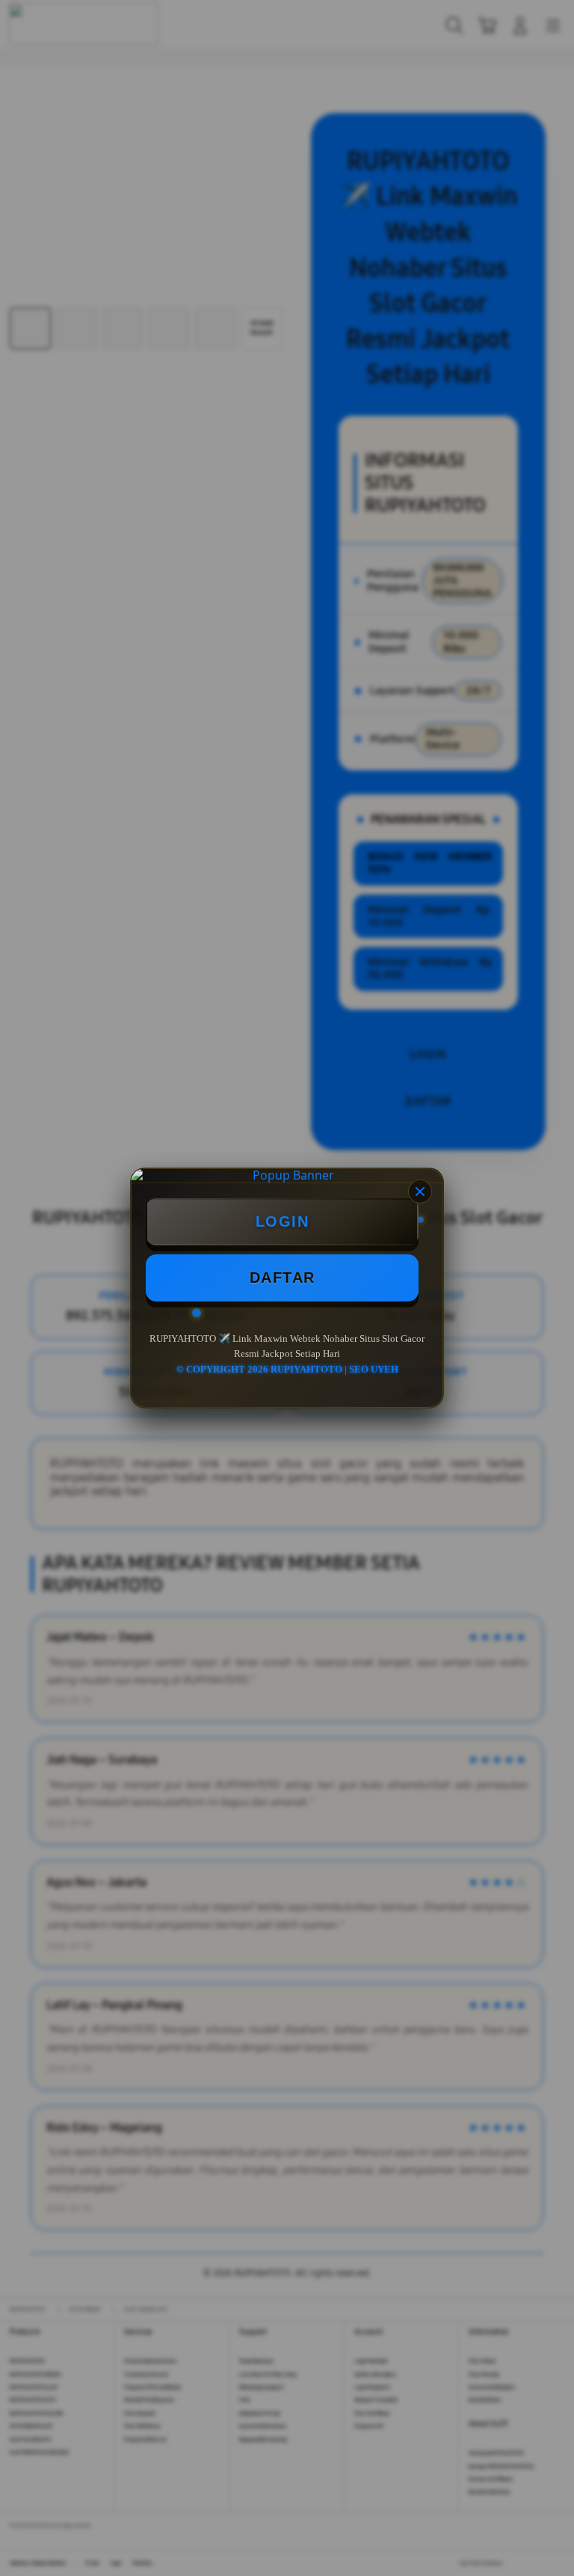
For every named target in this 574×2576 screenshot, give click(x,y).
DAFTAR (283, 1278)
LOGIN (283, 1221)
